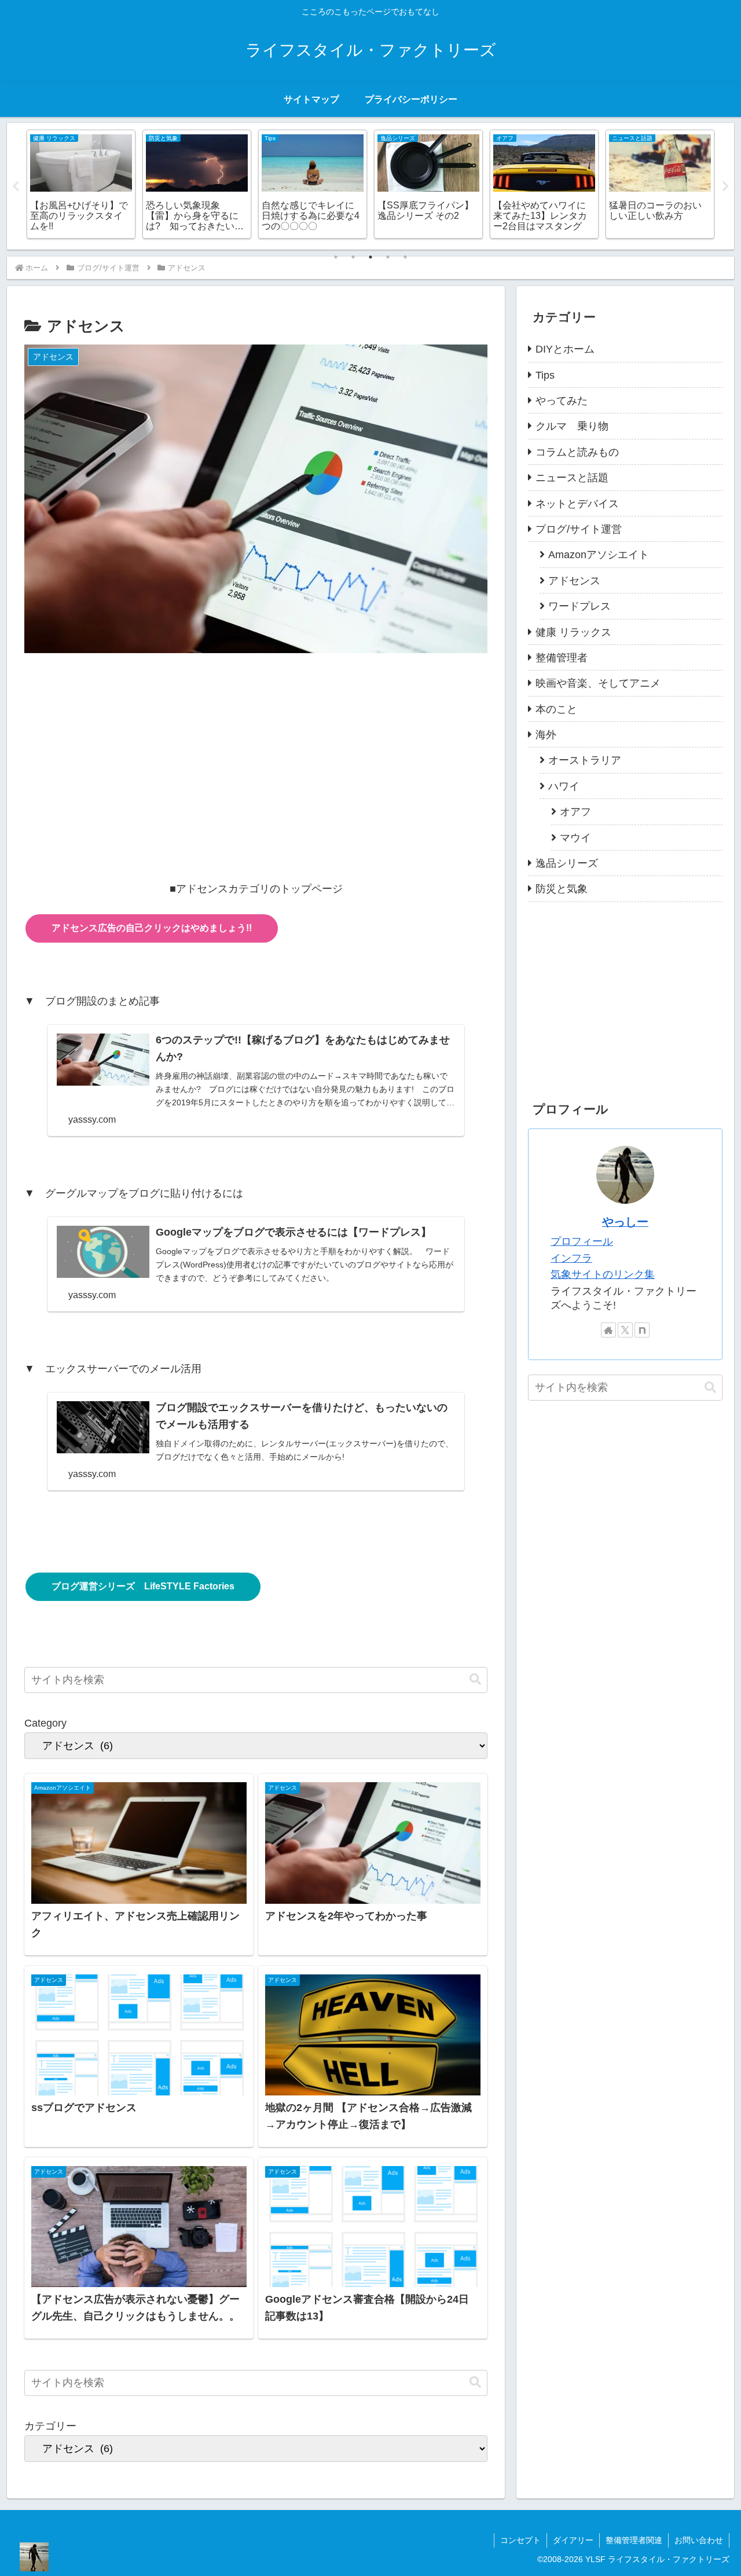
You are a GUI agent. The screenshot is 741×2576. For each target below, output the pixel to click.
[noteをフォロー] (642, 1330)
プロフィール (582, 1241)
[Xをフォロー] (625, 1330)
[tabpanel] (81, 184)
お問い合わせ (699, 2540)
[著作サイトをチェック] (608, 1330)
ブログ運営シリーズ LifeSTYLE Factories (143, 1586)
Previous (16, 186)
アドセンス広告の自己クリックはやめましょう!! (152, 928)
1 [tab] (336, 257)
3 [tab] (370, 257)
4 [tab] (388, 257)
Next (725, 186)
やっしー (625, 1222)
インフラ (571, 1258)
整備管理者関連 (634, 2540)
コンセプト (520, 2540)
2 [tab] (353, 257)
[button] (475, 1679)
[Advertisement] (256, 751)
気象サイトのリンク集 (603, 1274)
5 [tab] (405, 257)
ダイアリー (573, 2540)
